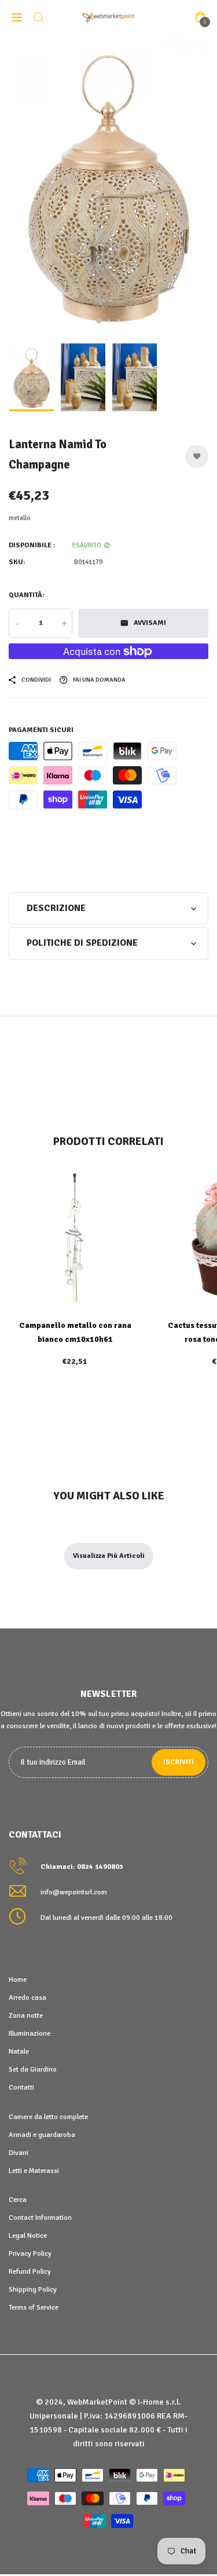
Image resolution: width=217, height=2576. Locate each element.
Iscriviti (179, 1762)
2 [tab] (108, 321)
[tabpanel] (108, 186)
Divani (19, 2153)
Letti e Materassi (34, 2171)
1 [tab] (99, 321)
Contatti (21, 2087)
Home (18, 1979)
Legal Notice (28, 2235)
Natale (19, 2051)
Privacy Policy (30, 2253)
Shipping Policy (33, 2289)
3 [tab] (118, 321)
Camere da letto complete (48, 2117)
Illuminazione (30, 2033)
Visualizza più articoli (109, 1556)
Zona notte (26, 2015)
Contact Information (40, 2218)
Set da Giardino (33, 2069)
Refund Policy (30, 2271)
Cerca (18, 2200)
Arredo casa (27, 1997)
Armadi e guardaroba (42, 2135)
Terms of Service (34, 2307)
